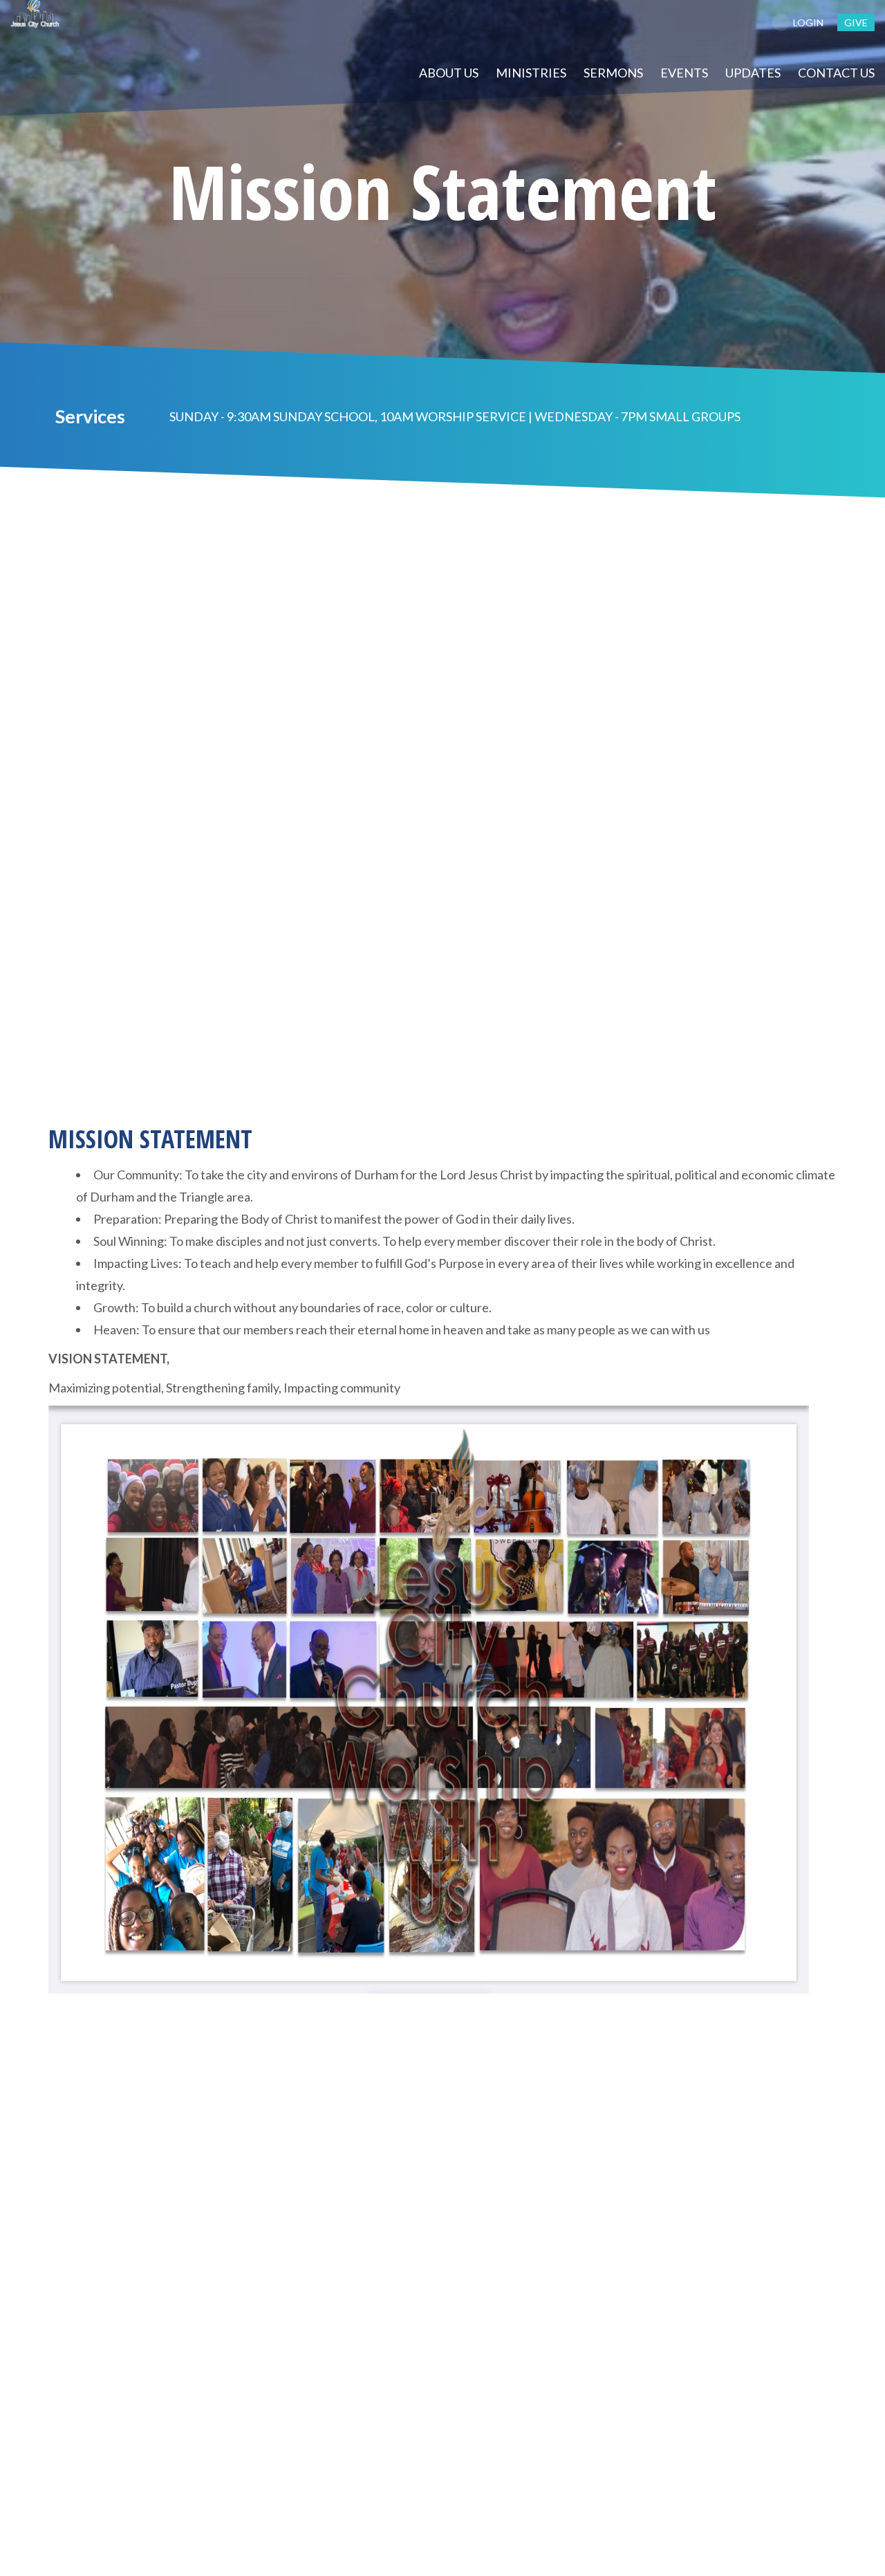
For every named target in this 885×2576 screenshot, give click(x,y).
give (856, 22)
